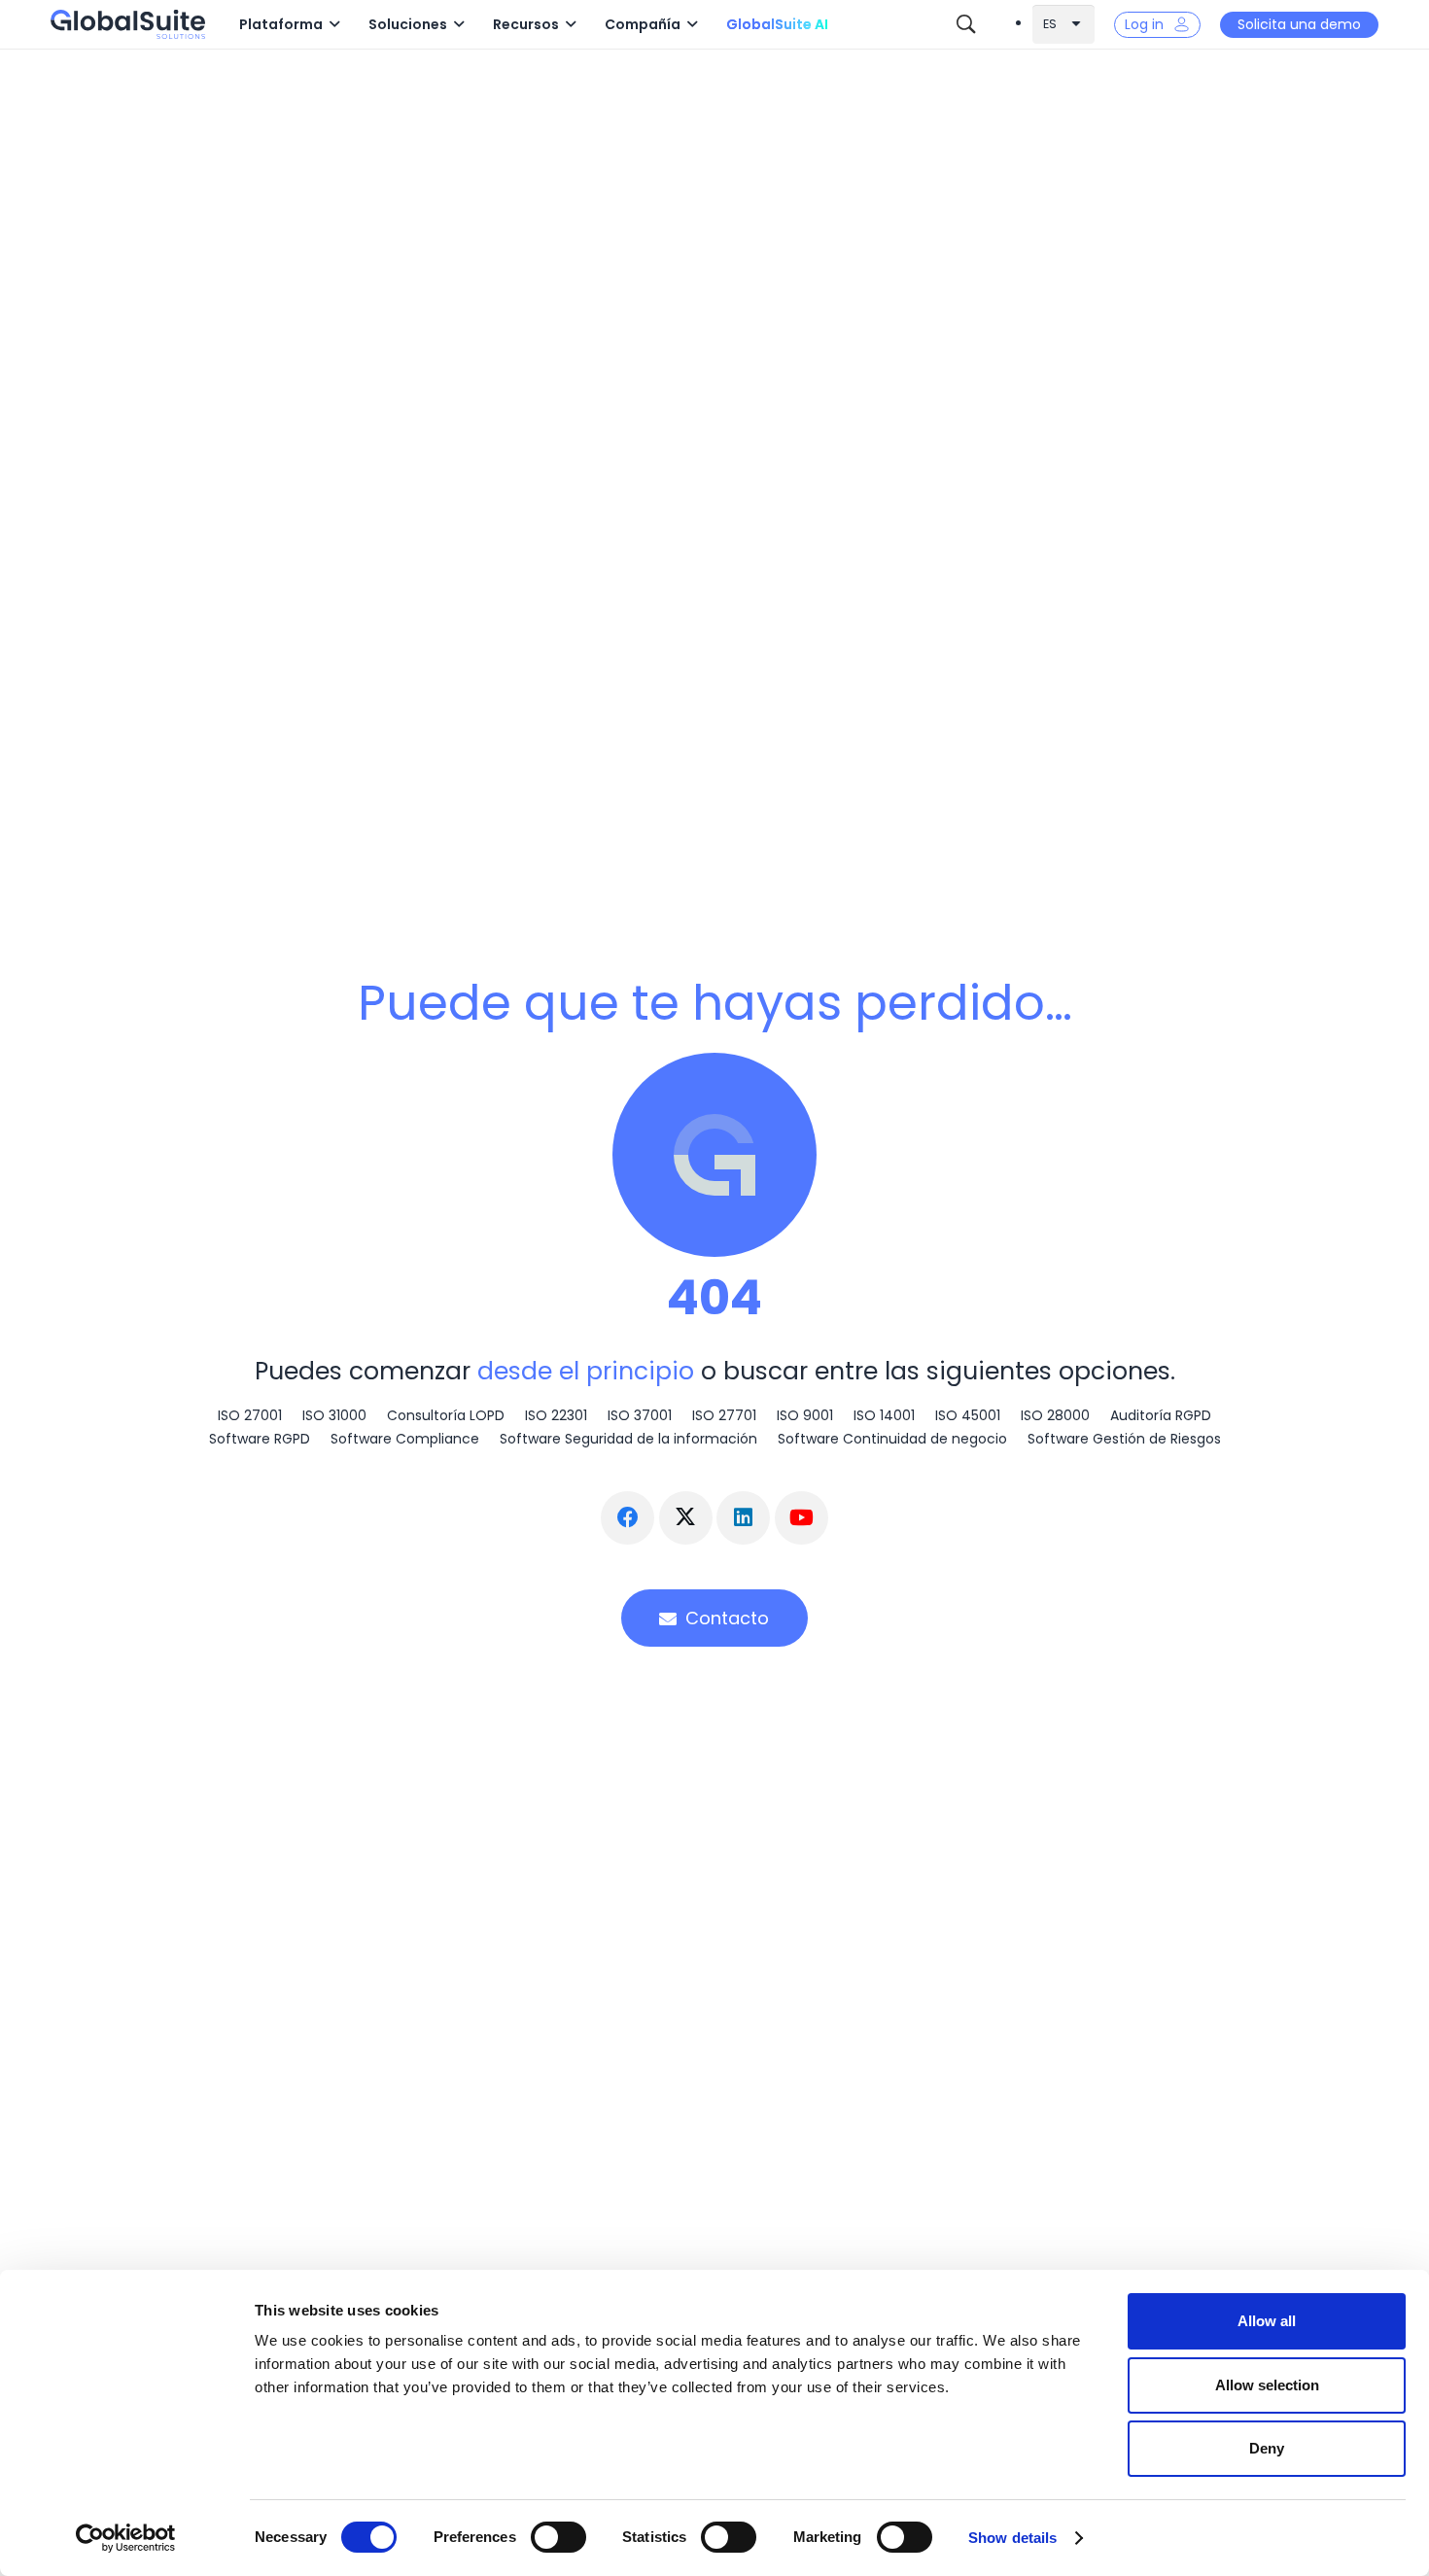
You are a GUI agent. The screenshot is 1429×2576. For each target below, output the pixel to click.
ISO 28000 (1055, 1415)
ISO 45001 (968, 1415)
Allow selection (1267, 2385)
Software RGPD (260, 1439)
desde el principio (586, 1371)
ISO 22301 (556, 1415)
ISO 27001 (250, 1415)
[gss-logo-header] (128, 24)
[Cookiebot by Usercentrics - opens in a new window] (126, 2538)
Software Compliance (405, 1439)
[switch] (558, 2537)
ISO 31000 (334, 1415)
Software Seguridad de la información (628, 1439)
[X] (686, 1518)
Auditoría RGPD (1161, 1415)
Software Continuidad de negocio (892, 1439)
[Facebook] (627, 1518)
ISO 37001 (640, 1415)
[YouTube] (802, 1518)
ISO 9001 (805, 1415)
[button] (334, 25)
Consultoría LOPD (446, 1415)
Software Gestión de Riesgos (1124, 1439)
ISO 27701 (724, 1415)
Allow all (1267, 2321)
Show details (1012, 2538)
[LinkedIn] (743, 1518)
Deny (1267, 2448)
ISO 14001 (884, 1415)
